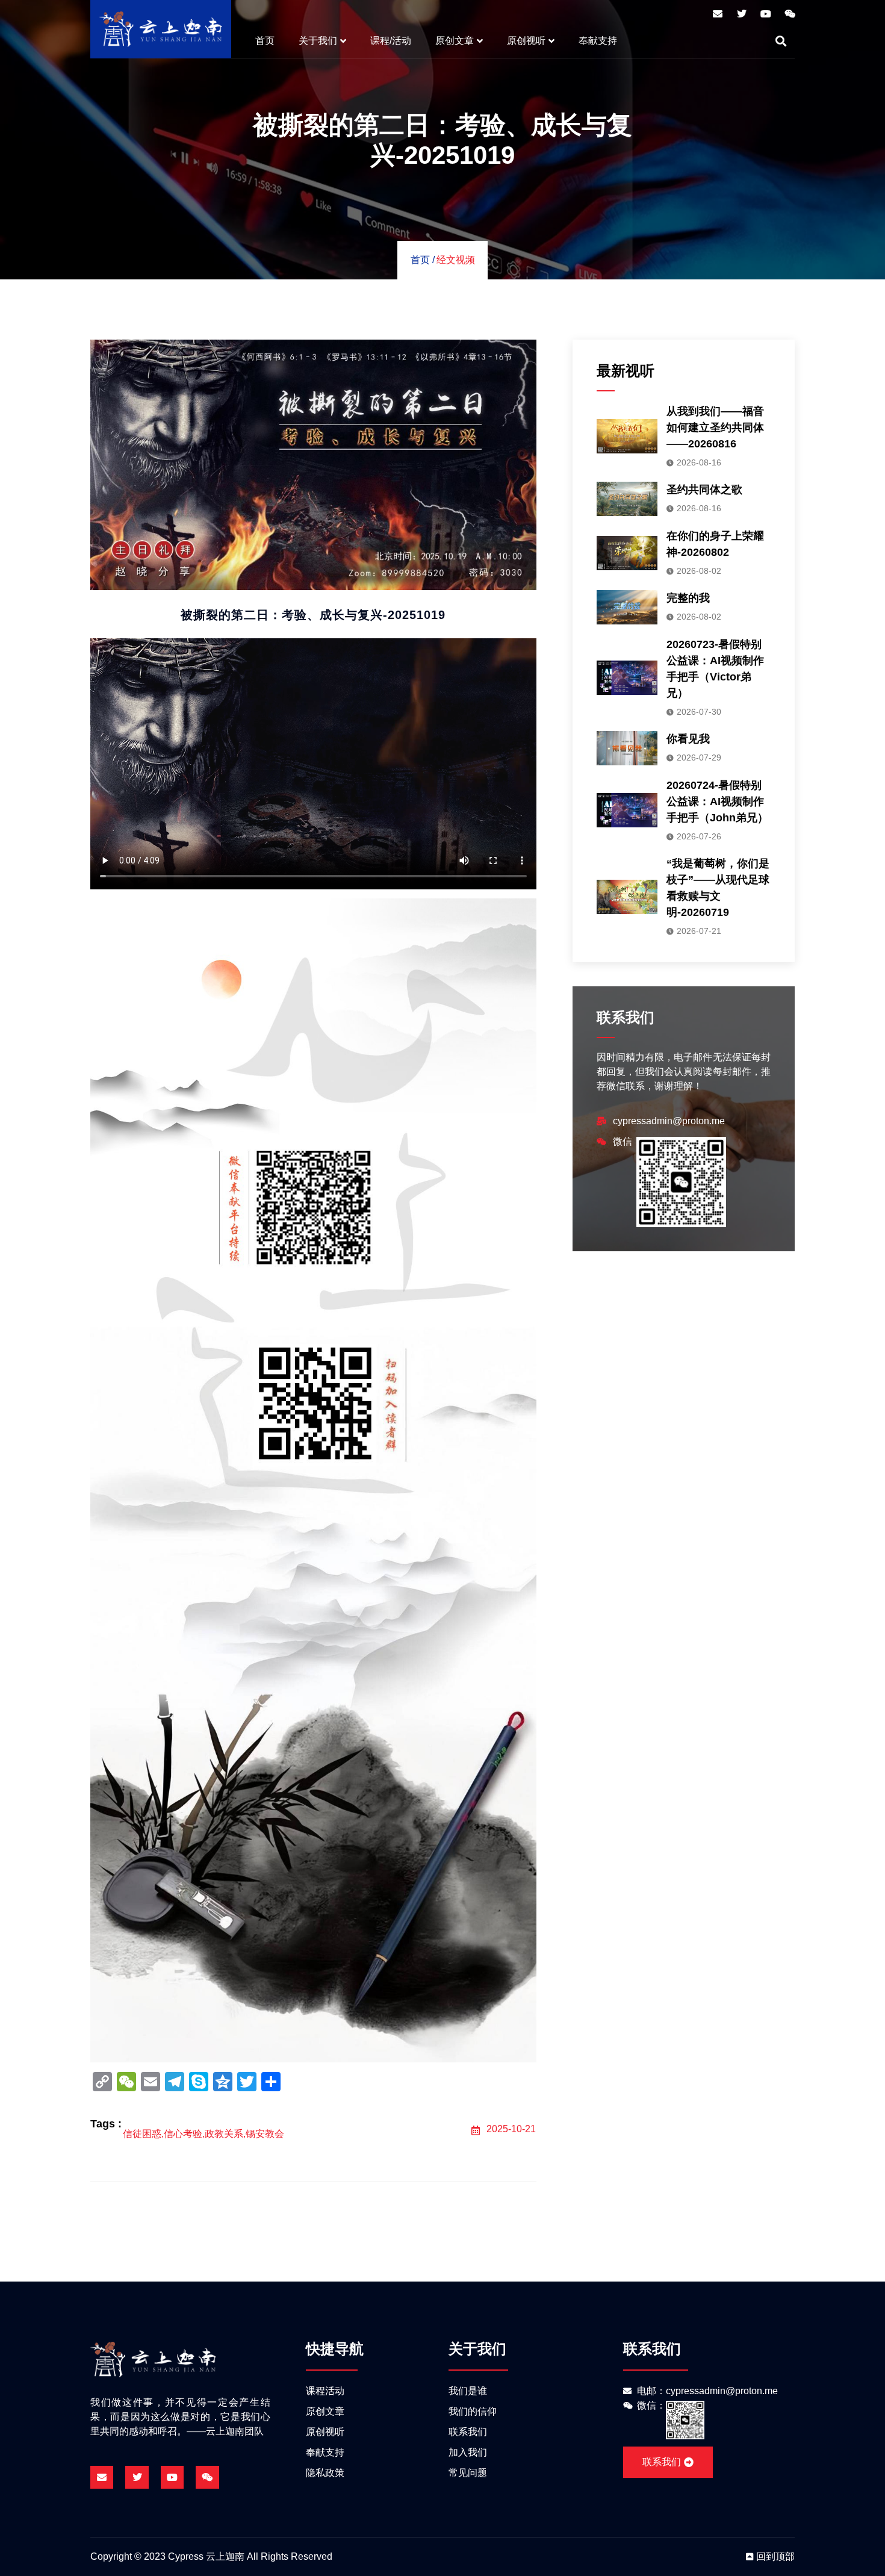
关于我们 (318, 41)
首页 (265, 41)
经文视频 (456, 260)
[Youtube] (766, 14)
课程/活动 (391, 41)
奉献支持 (598, 41)
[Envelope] (718, 14)
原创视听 (526, 41)
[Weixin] (790, 14)
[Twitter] (742, 14)
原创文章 (455, 41)
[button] (781, 41)
